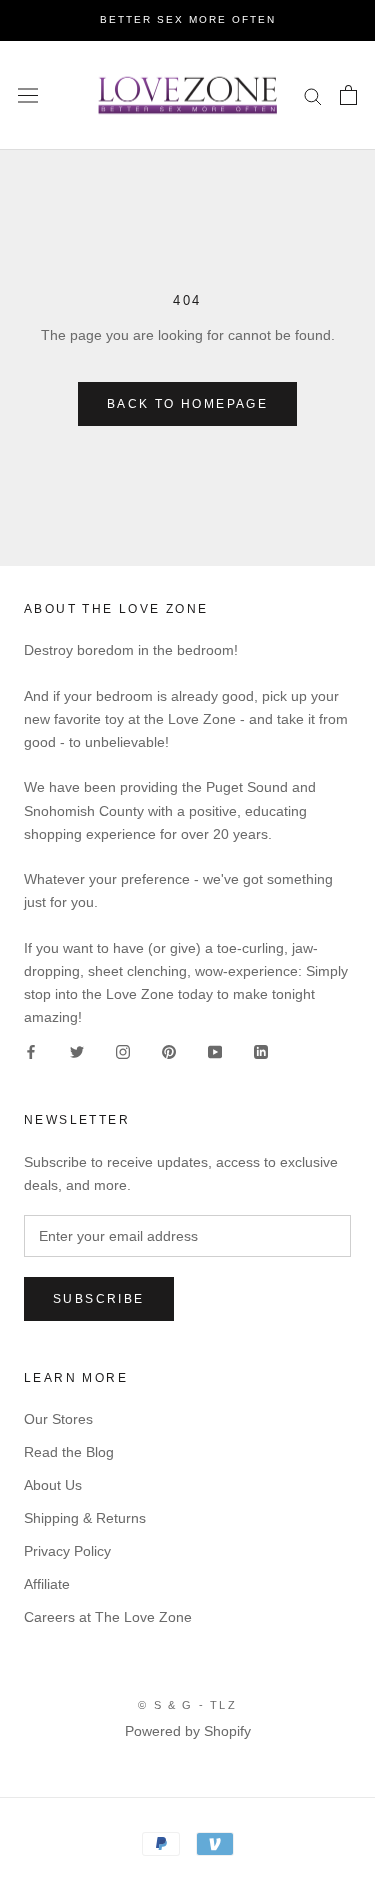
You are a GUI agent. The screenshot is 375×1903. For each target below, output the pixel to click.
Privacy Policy (67, 1551)
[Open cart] (348, 95)
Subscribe (99, 1299)
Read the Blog (69, 1452)
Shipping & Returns (85, 1518)
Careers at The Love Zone (108, 1617)
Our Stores (58, 1419)
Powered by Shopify (188, 1731)
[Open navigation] (28, 95)
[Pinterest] (169, 1051)
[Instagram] (123, 1051)
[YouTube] (215, 1051)
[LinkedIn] (261, 1051)
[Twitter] (77, 1051)
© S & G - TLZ (187, 1705)
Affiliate (47, 1584)
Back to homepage (187, 404)
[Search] (313, 95)
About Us (53, 1485)
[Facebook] (31, 1051)
